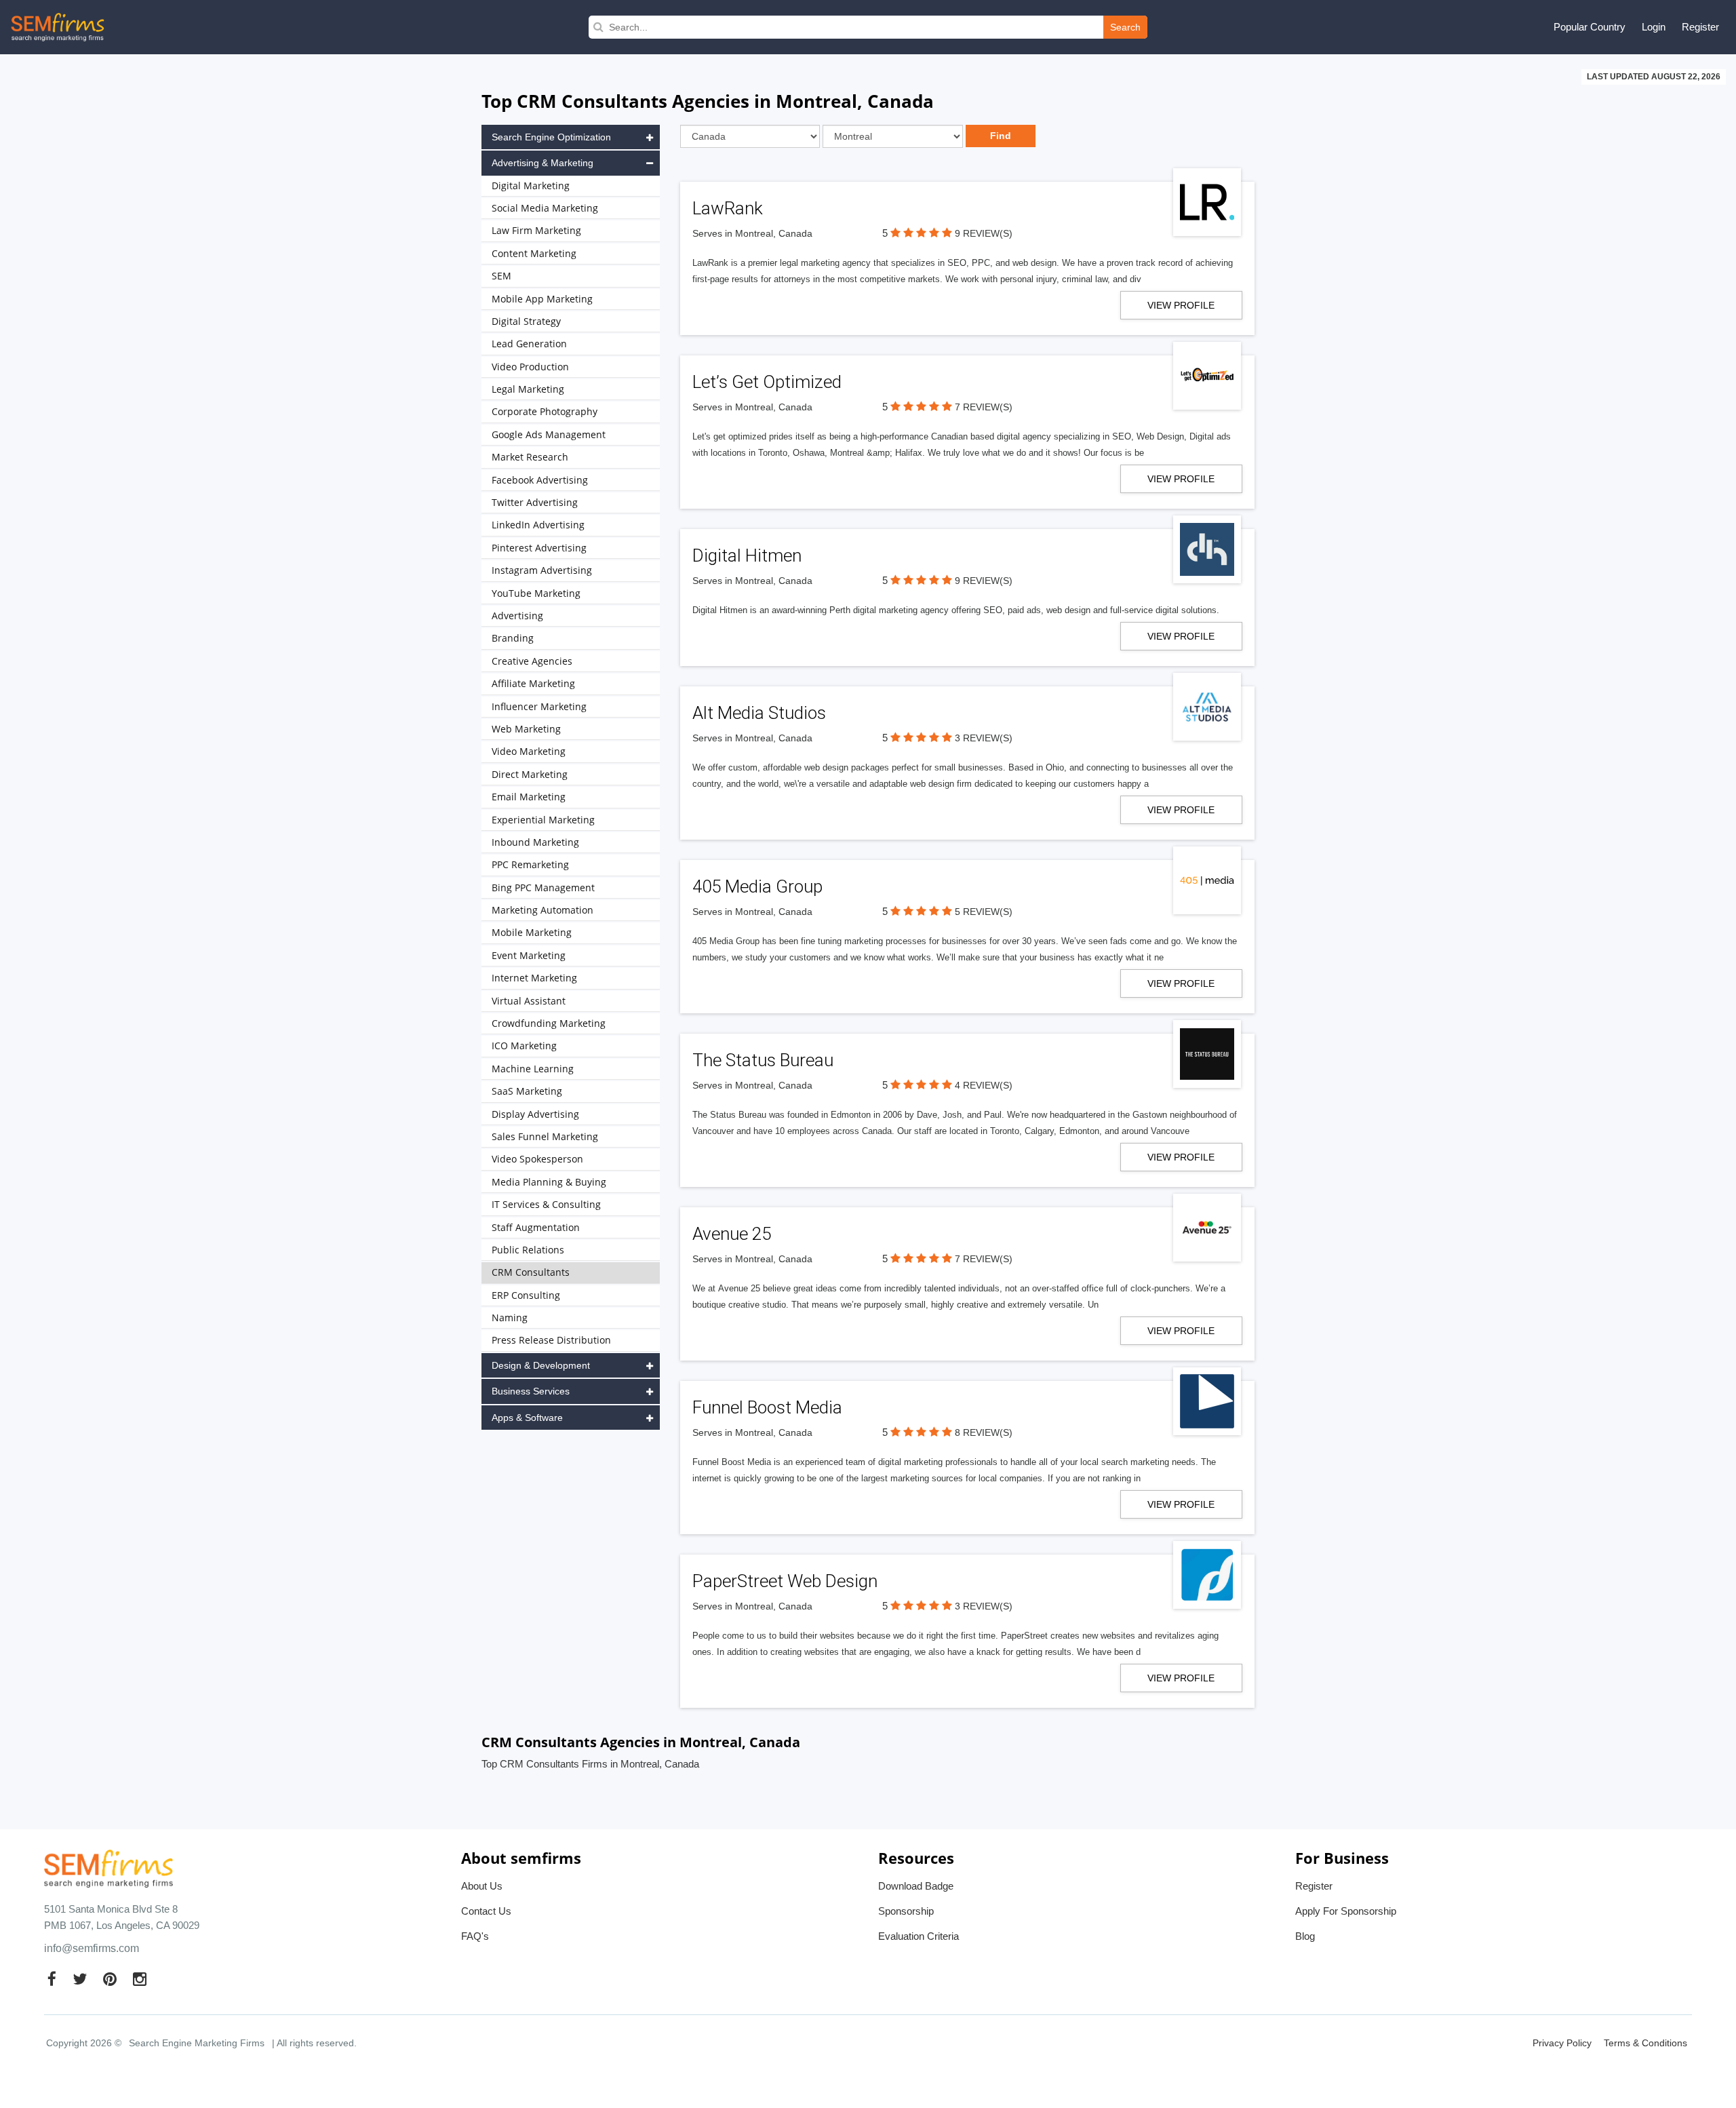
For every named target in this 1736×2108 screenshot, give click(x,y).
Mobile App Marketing (542, 299)
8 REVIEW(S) (984, 1432)
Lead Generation (529, 344)
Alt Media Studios (759, 713)
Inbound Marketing (535, 842)
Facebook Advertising (540, 480)
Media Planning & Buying (549, 1182)
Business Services (531, 1391)
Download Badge (916, 1886)
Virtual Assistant (529, 1001)
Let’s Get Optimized (767, 382)
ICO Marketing (524, 1046)
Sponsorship (906, 1911)
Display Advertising (535, 1114)
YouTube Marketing (536, 593)
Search (1125, 27)
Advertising (517, 616)
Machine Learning (533, 1069)
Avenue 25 (732, 1234)
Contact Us (486, 1911)
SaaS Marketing (527, 1091)
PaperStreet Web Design (785, 1581)
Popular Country (1590, 27)
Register (1700, 27)
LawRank (728, 208)
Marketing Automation (542, 910)
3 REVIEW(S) (984, 738)
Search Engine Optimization (551, 137)
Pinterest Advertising (539, 548)
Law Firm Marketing (536, 230)
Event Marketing (529, 955)
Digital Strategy (526, 321)
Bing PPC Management (543, 887)
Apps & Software (527, 1418)
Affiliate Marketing (533, 683)
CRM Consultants (531, 1272)
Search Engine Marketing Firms (197, 2043)
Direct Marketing (530, 774)
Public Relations (528, 1250)
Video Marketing (529, 751)
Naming (510, 1317)
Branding (513, 638)
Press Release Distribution (551, 1340)
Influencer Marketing (539, 706)
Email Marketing (529, 797)
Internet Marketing (534, 978)
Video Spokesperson (537, 1159)
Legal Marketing (528, 389)
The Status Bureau (763, 1060)
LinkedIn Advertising (538, 525)
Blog (1305, 1936)
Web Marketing (526, 729)
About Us (482, 1886)
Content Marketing (534, 253)
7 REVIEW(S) (984, 407)
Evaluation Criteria (919, 1936)
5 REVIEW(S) (984, 912)
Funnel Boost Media (767, 1407)
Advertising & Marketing (542, 163)
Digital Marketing (531, 186)
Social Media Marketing (545, 208)
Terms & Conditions (1645, 2043)
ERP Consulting (526, 1295)
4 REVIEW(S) (984, 1085)
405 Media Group (757, 886)
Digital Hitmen (747, 555)
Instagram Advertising (542, 570)
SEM (501, 276)
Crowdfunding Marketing (549, 1023)
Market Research (530, 457)
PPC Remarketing (530, 864)
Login (1654, 27)
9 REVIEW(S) (984, 233)
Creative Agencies (532, 661)
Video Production (530, 367)
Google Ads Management (549, 434)
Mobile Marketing (532, 932)
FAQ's (475, 1936)
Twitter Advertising (535, 502)
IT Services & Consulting (546, 1204)
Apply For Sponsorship (1346, 1911)
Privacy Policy (1562, 2043)
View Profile (1181, 305)
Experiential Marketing (543, 820)
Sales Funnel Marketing (545, 1136)
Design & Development (541, 1365)
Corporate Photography (545, 411)
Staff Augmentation (536, 1227)
